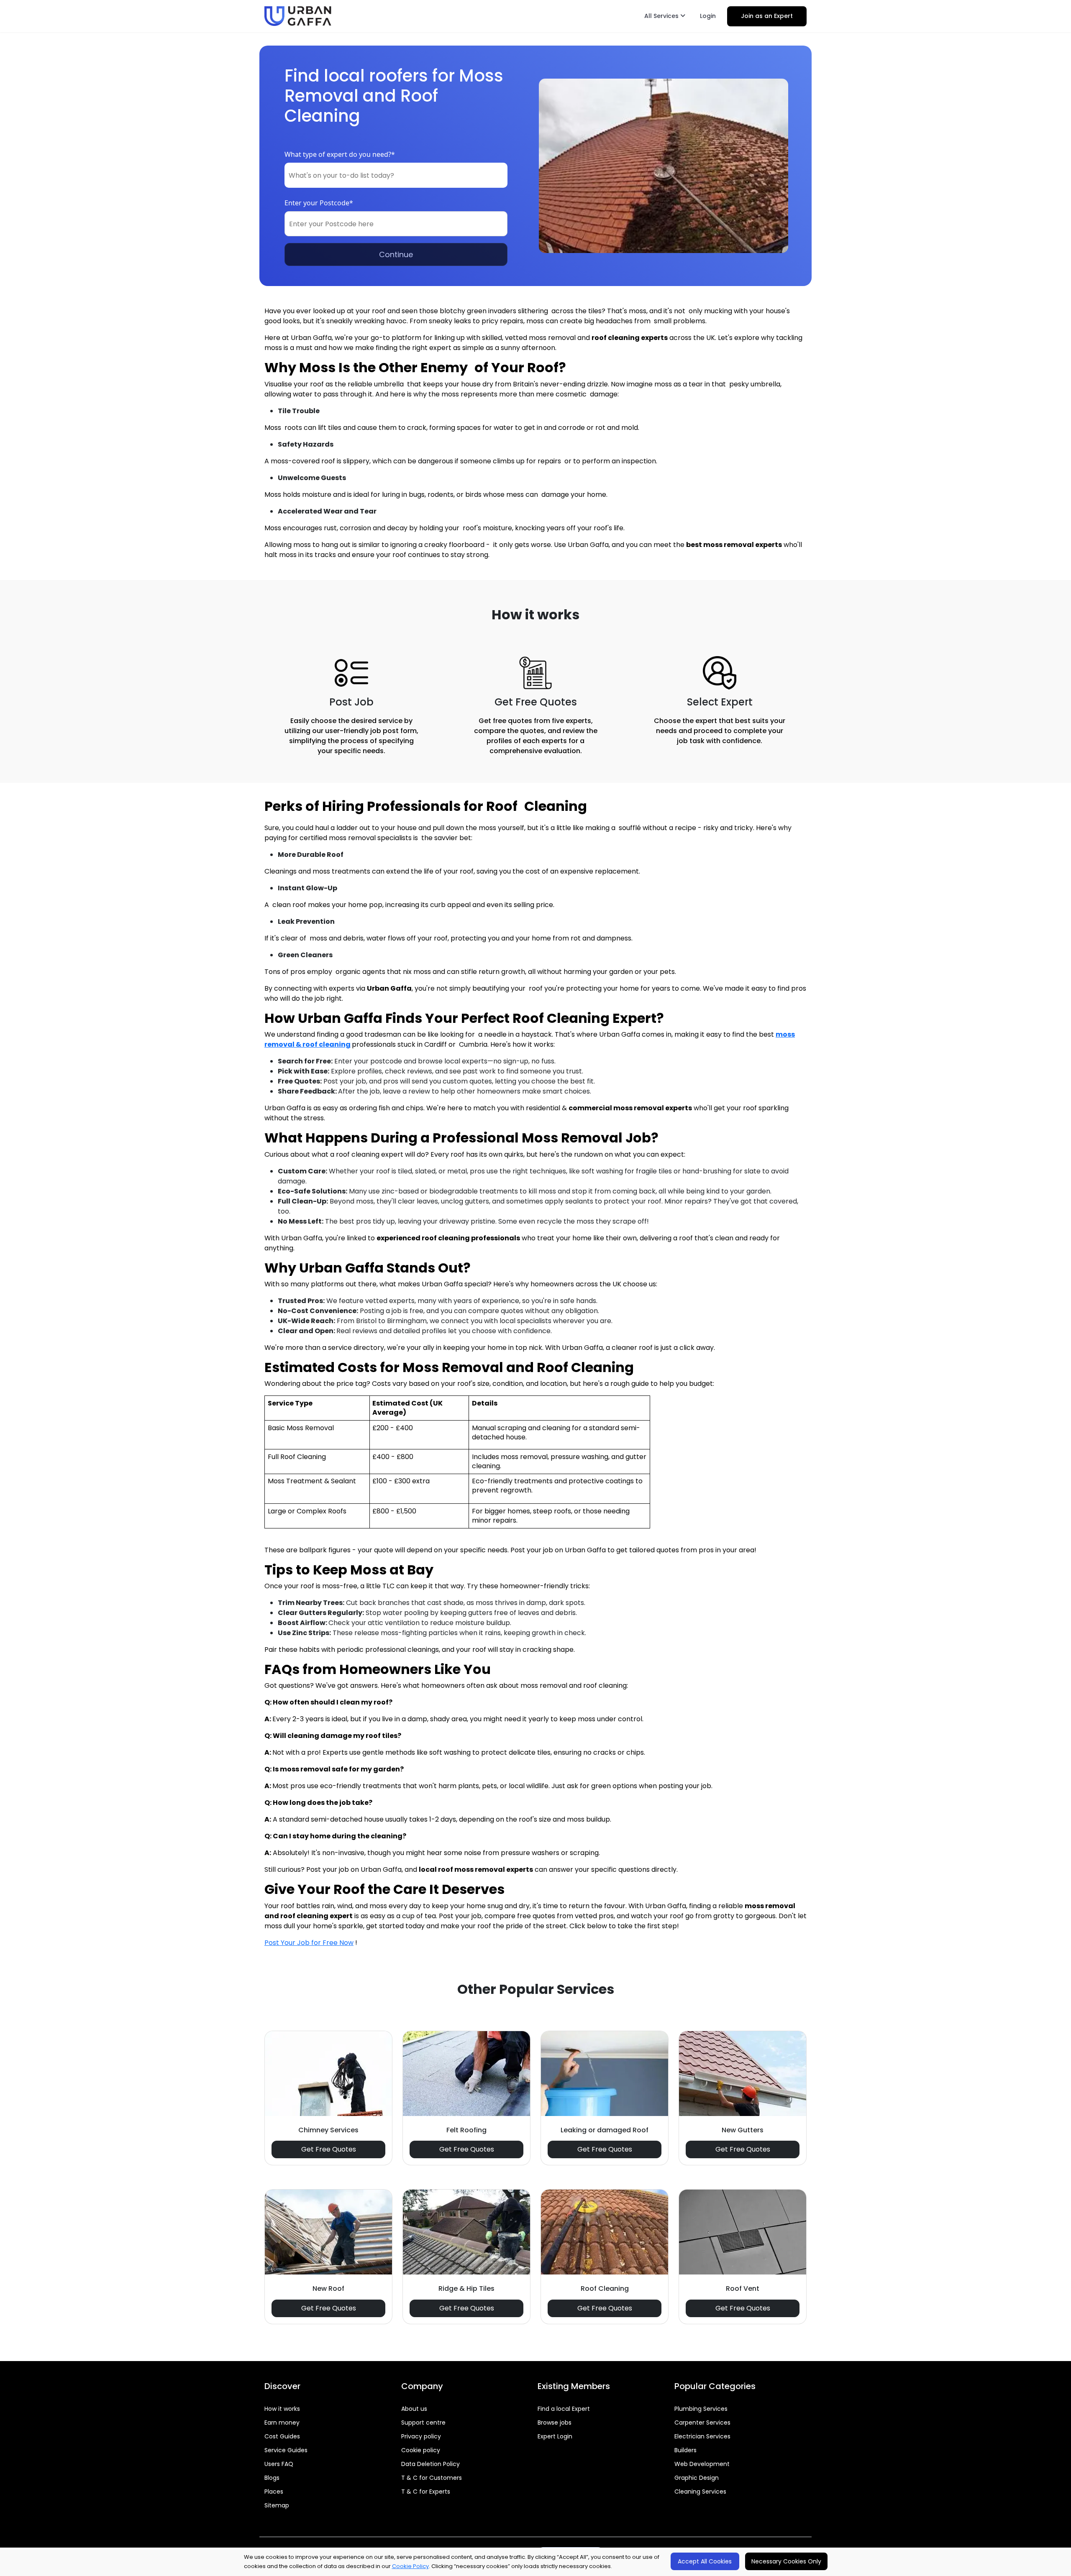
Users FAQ (279, 2464)
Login (708, 16)
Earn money (282, 2423)
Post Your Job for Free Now (309, 1943)
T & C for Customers (432, 2478)
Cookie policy (421, 2450)
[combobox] (396, 175)
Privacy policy (421, 2436)
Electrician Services (702, 2436)
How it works (282, 2409)
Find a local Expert (564, 2409)
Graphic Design (697, 2478)
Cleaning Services (700, 2492)
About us (414, 2409)
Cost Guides (282, 2436)
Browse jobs (555, 2423)
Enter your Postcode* (319, 203)
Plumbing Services (701, 2409)
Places (274, 2492)
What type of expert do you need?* (340, 154)
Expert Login (555, 2436)
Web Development (702, 2464)
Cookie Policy (410, 2566)
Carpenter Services (702, 2423)
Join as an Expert (767, 16)
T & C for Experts (426, 2492)
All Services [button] (662, 16)
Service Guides (286, 2450)
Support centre (423, 2423)
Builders (685, 2450)
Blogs (272, 2478)
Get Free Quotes (329, 2149)
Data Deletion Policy (430, 2464)
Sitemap (277, 2505)
